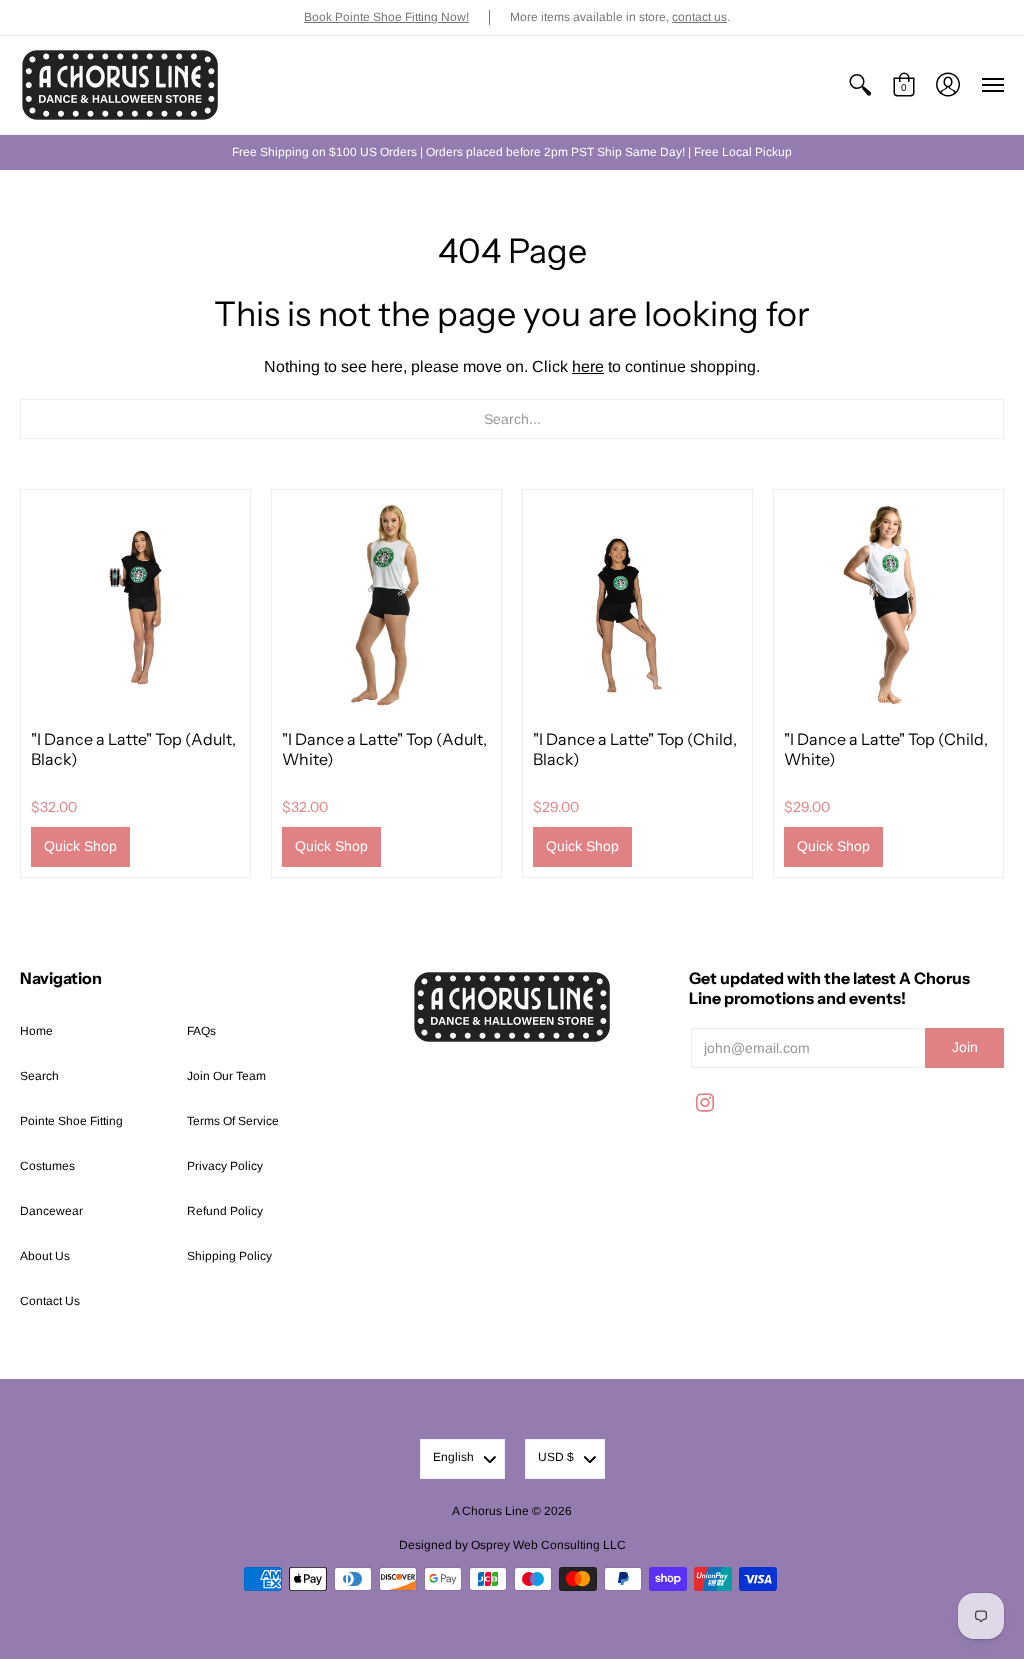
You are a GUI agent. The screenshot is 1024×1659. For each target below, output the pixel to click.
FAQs (201, 1031)
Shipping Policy (229, 1256)
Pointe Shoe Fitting (71, 1121)
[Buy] (135, 604)
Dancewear (51, 1211)
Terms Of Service (233, 1121)
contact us (699, 17)
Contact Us (50, 1301)
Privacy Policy (225, 1166)
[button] (860, 85)
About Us (45, 1256)
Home (36, 1031)
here (588, 366)
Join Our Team (226, 1076)
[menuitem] (860, 85)
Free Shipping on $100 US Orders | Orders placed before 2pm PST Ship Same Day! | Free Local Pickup (512, 152)
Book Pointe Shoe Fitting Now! (386, 17)
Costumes (47, 1166)
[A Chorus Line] (120, 85)
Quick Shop (80, 846)
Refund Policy (225, 1211)
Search (39, 1076)
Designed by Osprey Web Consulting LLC (512, 1545)
